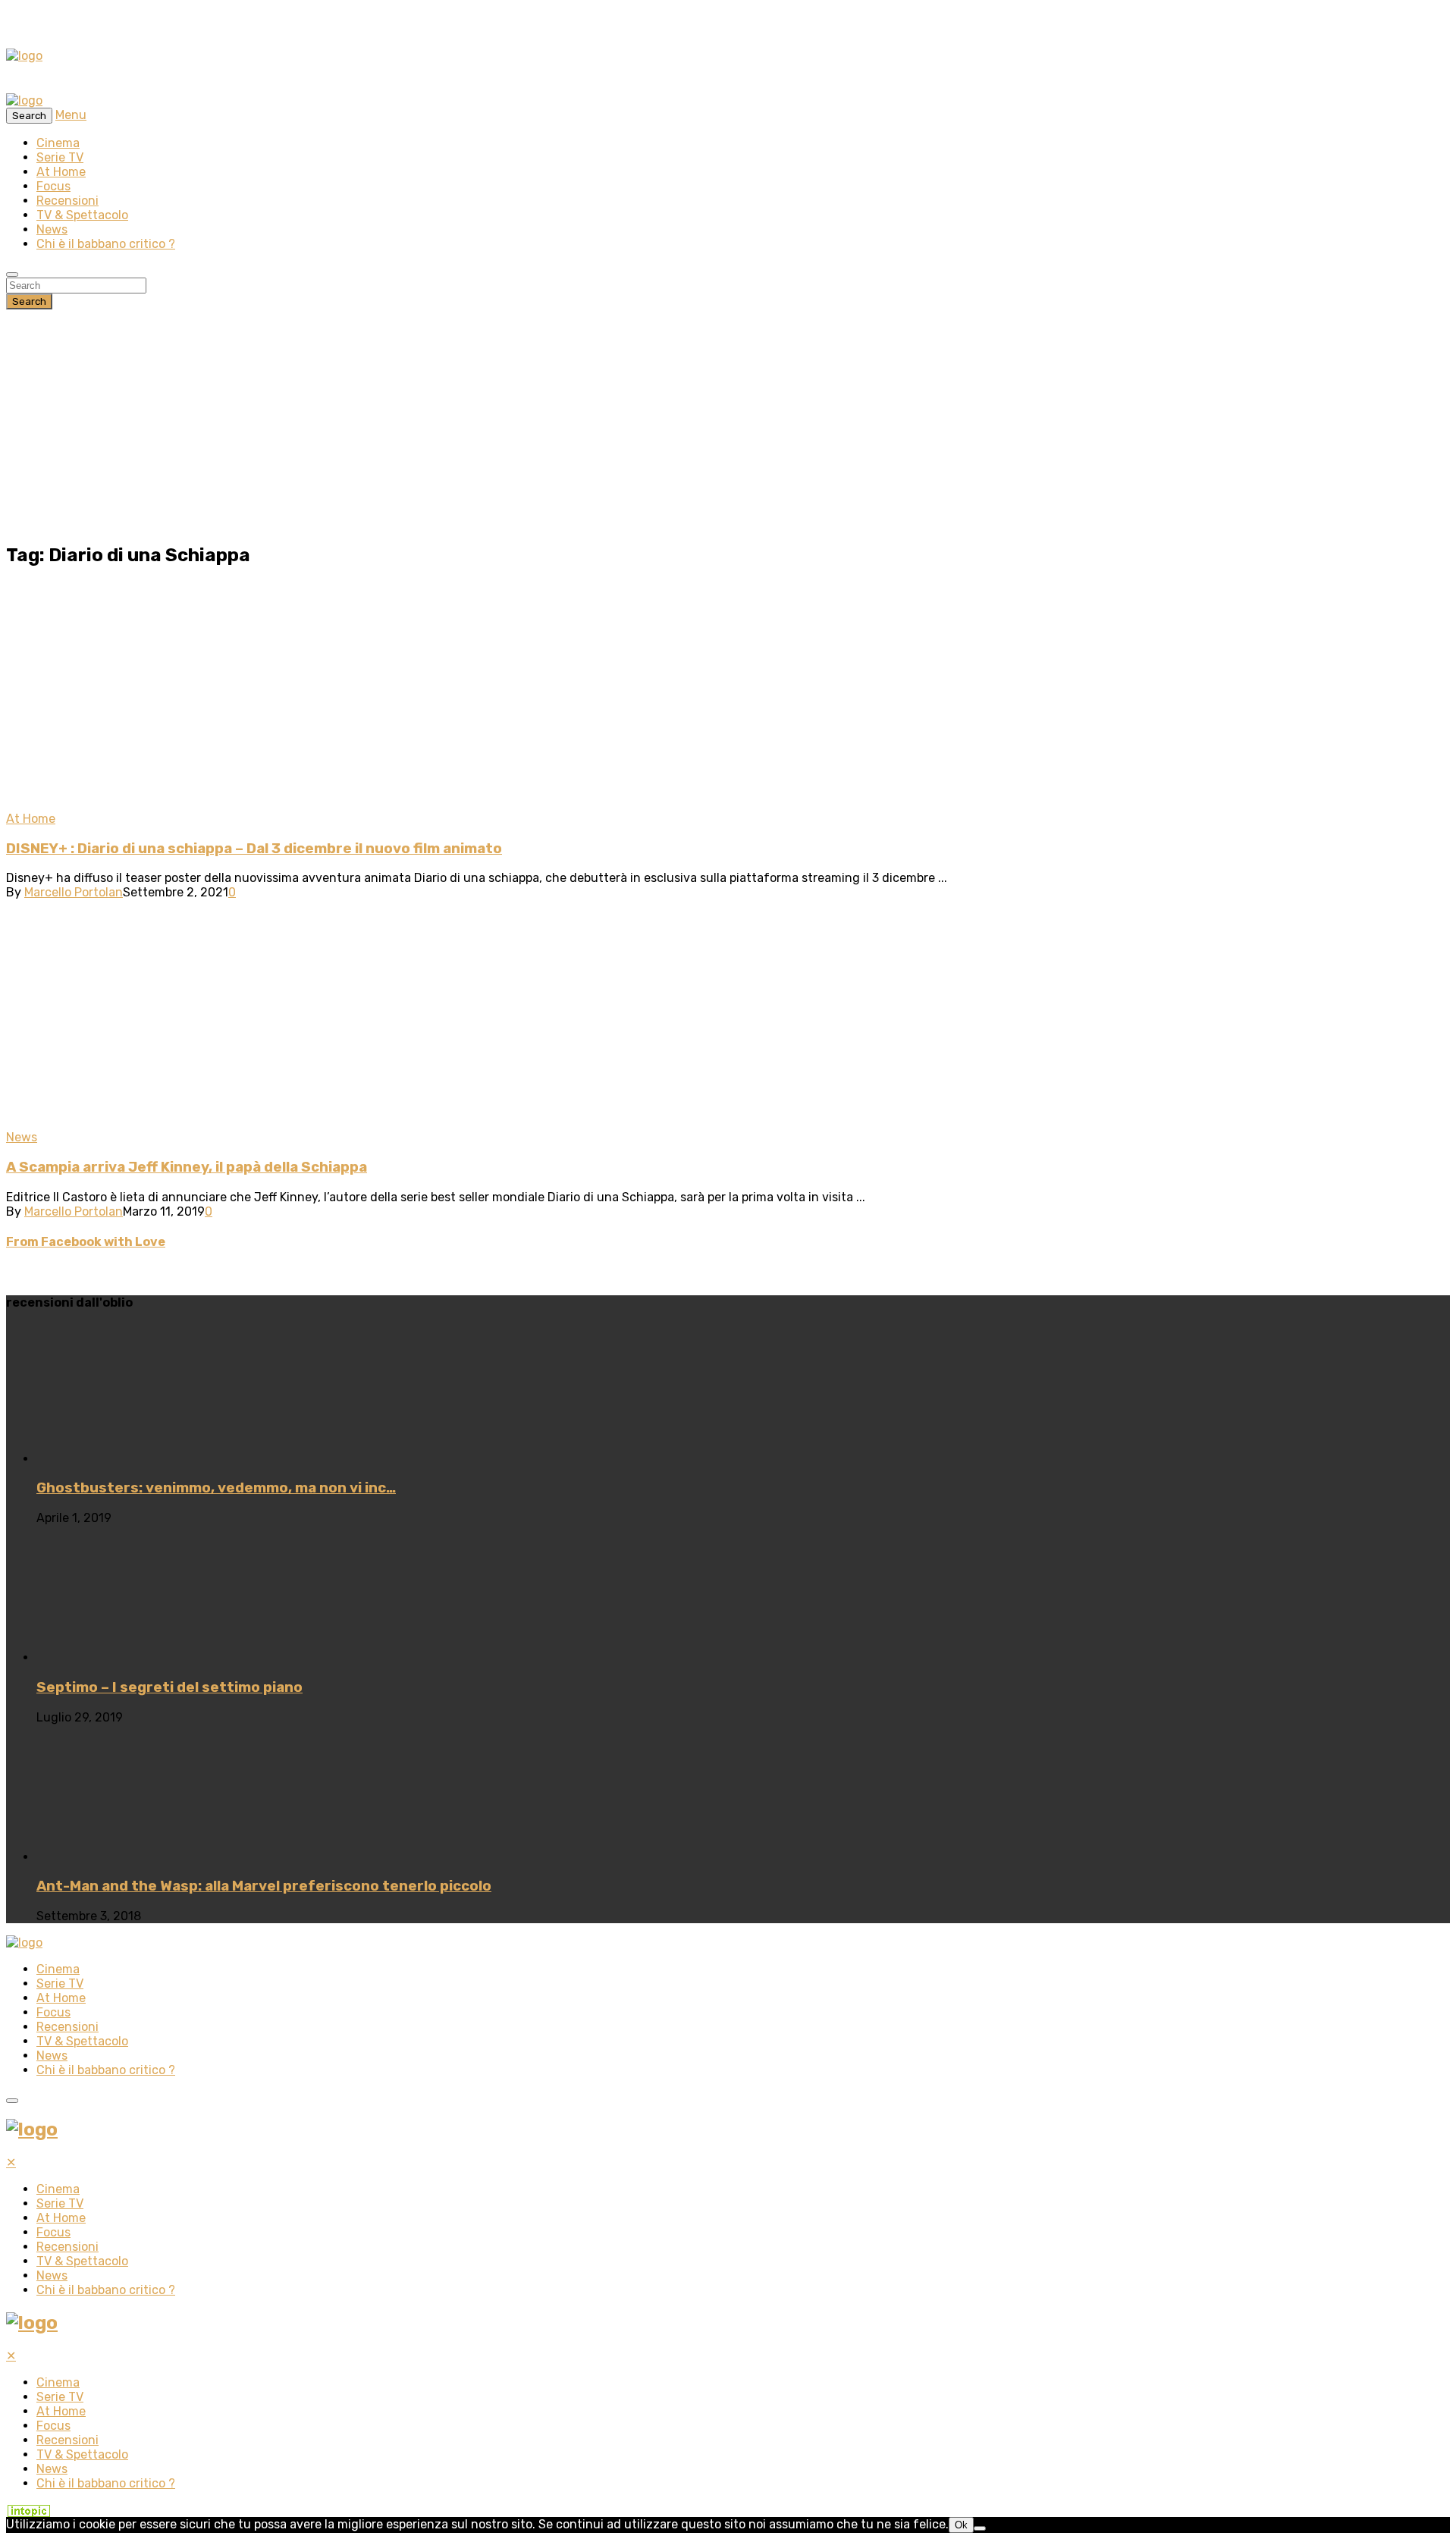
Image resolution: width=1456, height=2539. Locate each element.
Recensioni (67, 201)
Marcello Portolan (74, 892)
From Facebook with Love (86, 1242)
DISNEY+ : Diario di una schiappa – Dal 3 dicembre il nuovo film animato (254, 849)
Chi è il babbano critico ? (106, 244)
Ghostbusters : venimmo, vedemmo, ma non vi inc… (216, 1488)
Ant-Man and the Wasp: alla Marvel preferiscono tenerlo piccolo (264, 1886)
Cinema (58, 143)
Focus (53, 186)
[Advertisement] (728, 423)
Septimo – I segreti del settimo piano (169, 1687)
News (52, 229)
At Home (61, 172)
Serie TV (60, 157)
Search (29, 301)
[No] (980, 2528)
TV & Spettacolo (82, 215)
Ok (961, 2525)
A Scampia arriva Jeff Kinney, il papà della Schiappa (187, 1167)
